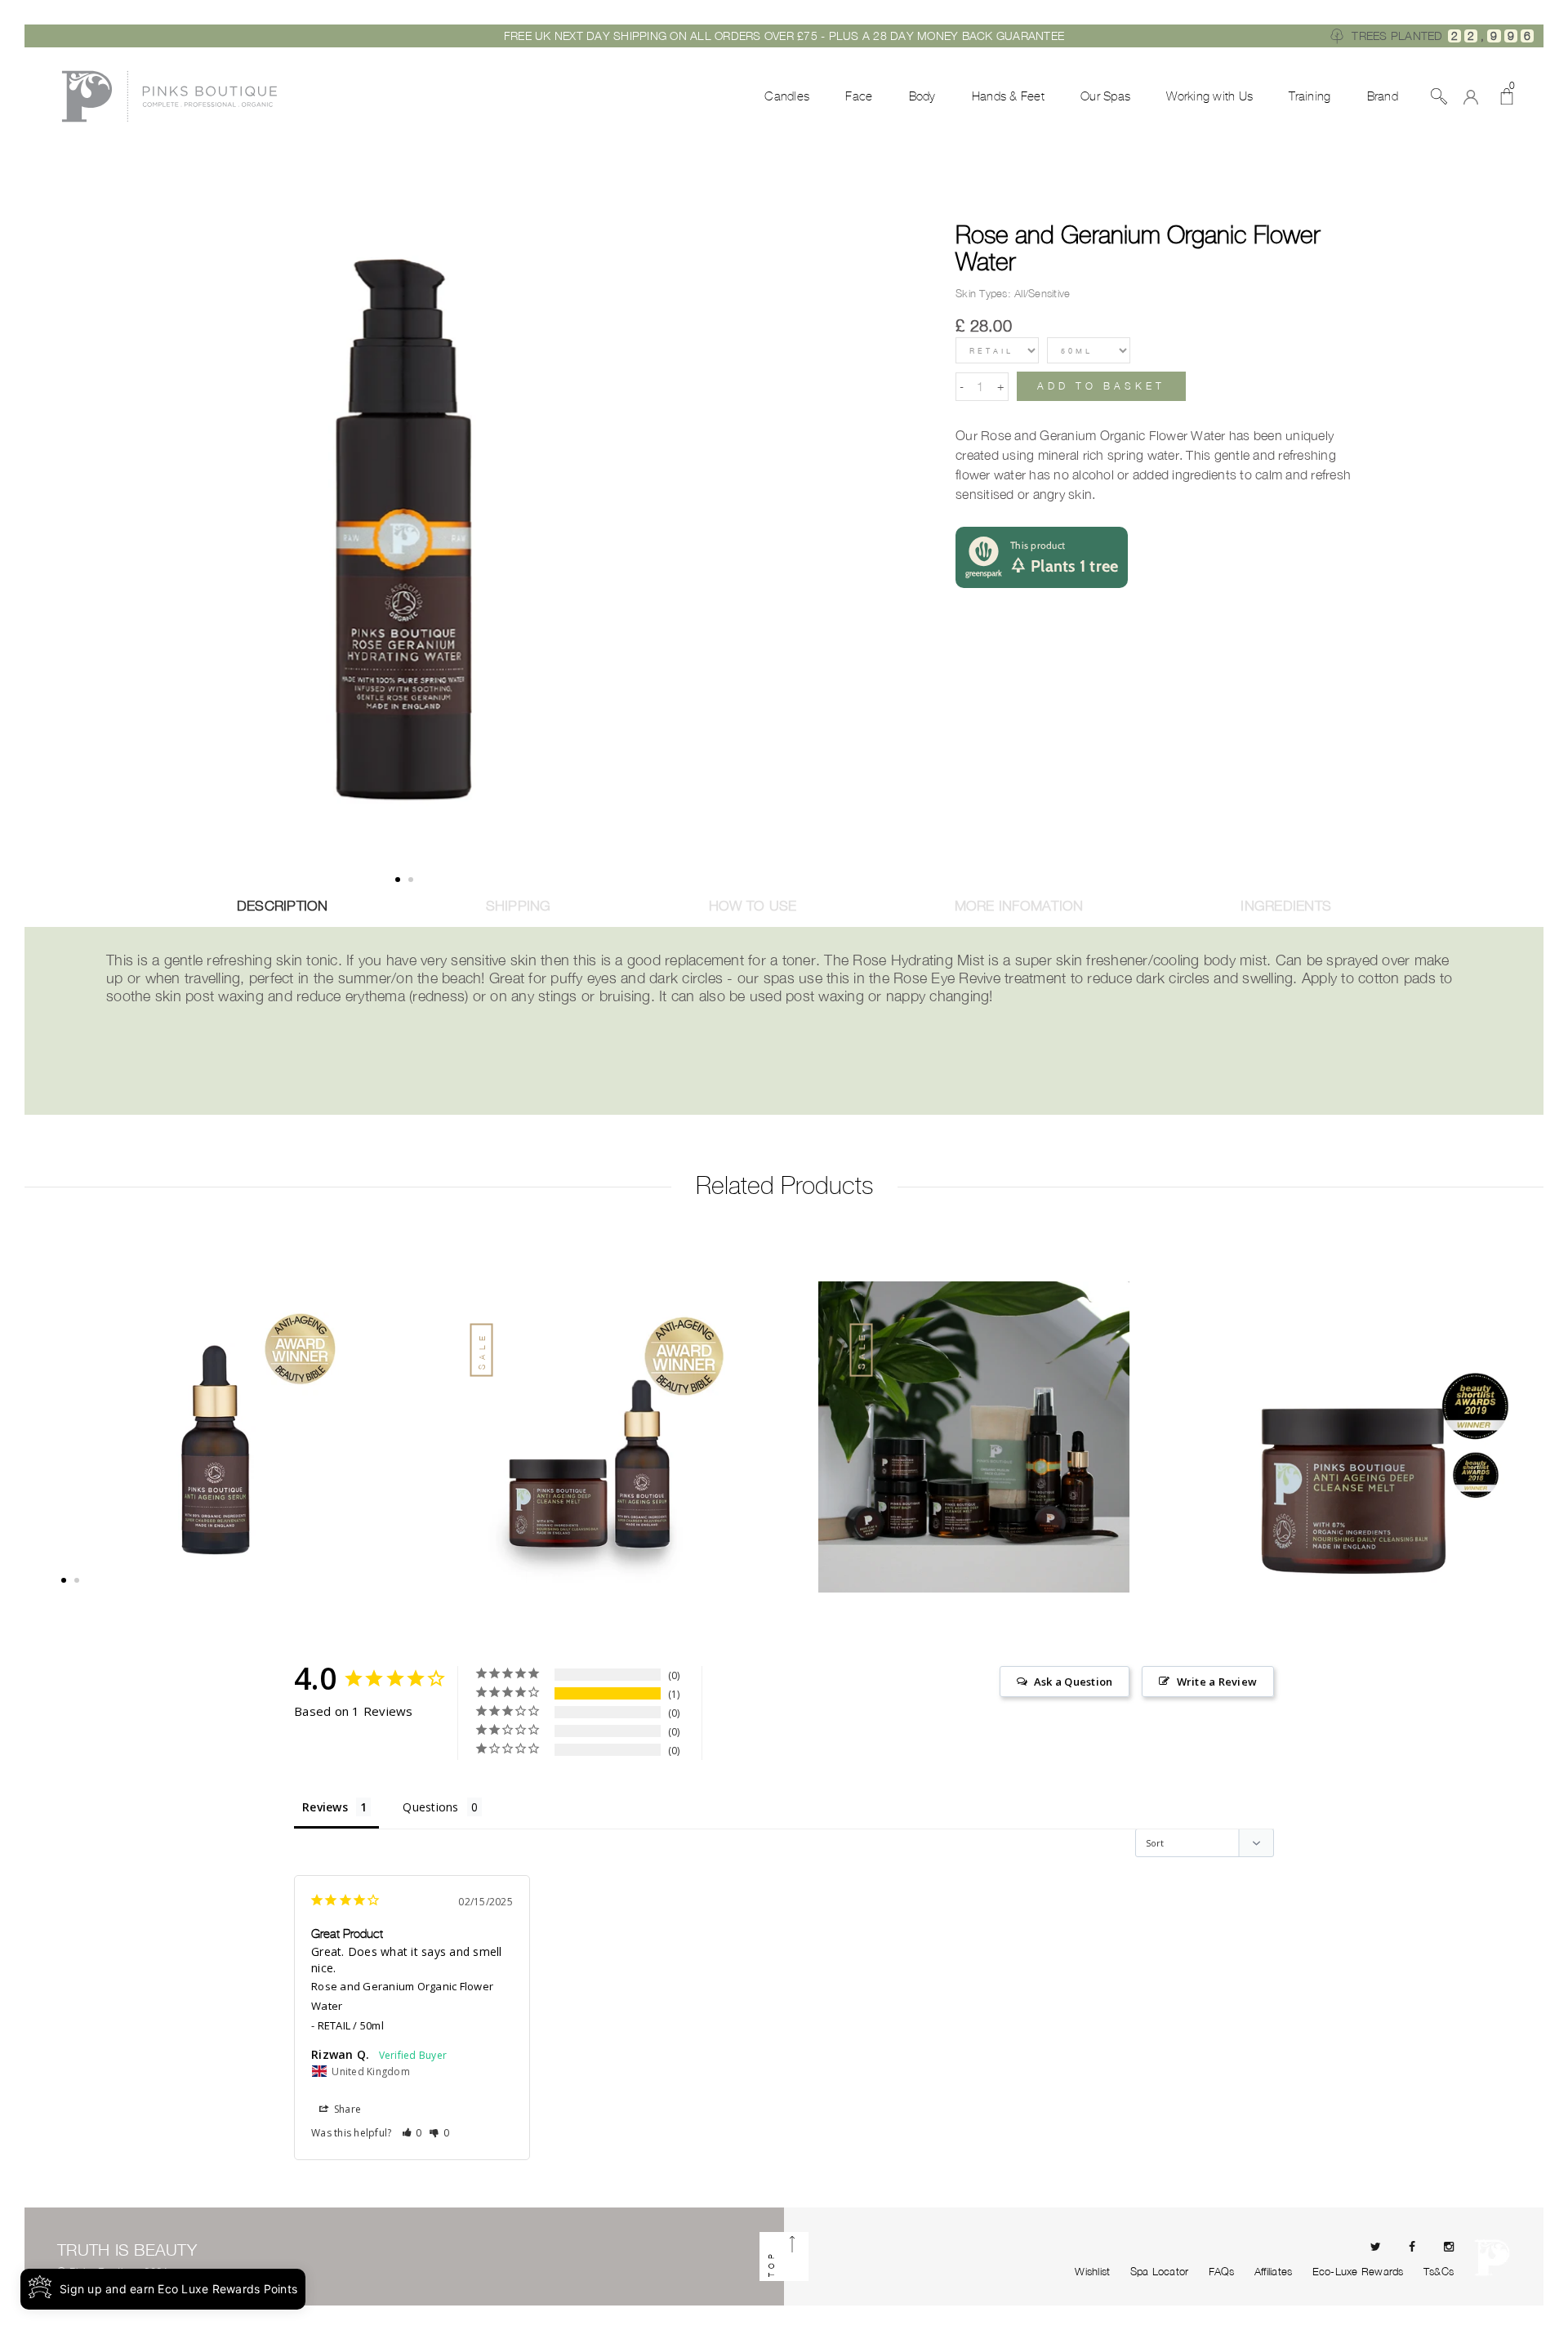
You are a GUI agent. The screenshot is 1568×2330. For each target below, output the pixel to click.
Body (922, 96)
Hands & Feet (1008, 96)
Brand (1383, 96)
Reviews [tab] (325, 1807)
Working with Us (1209, 96)
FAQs (1222, 2271)
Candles (787, 96)
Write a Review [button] (1217, 1682)
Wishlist (1092, 2271)
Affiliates (1274, 2271)
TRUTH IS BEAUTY (127, 2250)
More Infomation (1019, 906)
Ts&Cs (1439, 2271)
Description (283, 906)
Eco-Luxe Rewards (1358, 2271)
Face (859, 96)
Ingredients (1286, 906)
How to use (753, 906)
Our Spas (1105, 96)
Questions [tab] (430, 1807)
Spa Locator (1160, 2271)
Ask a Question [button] (1074, 1682)
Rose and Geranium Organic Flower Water (1138, 248)
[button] (412, 2133)
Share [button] (347, 2109)
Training (1310, 96)
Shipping (519, 906)
